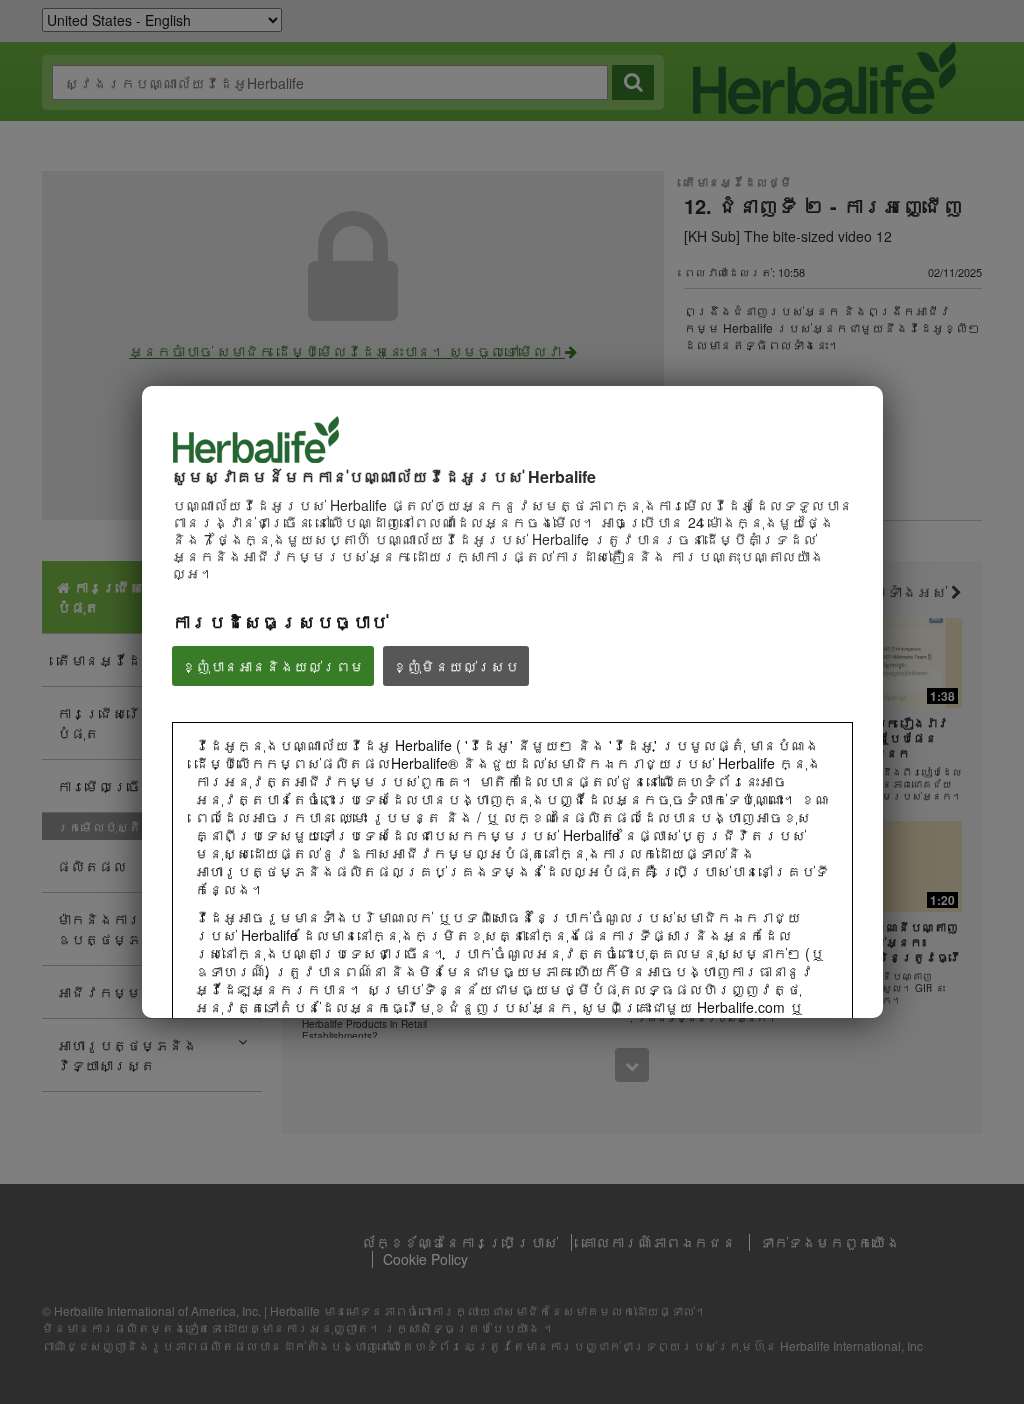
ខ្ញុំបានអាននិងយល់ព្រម (273, 666)
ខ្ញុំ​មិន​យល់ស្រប (456, 666)
